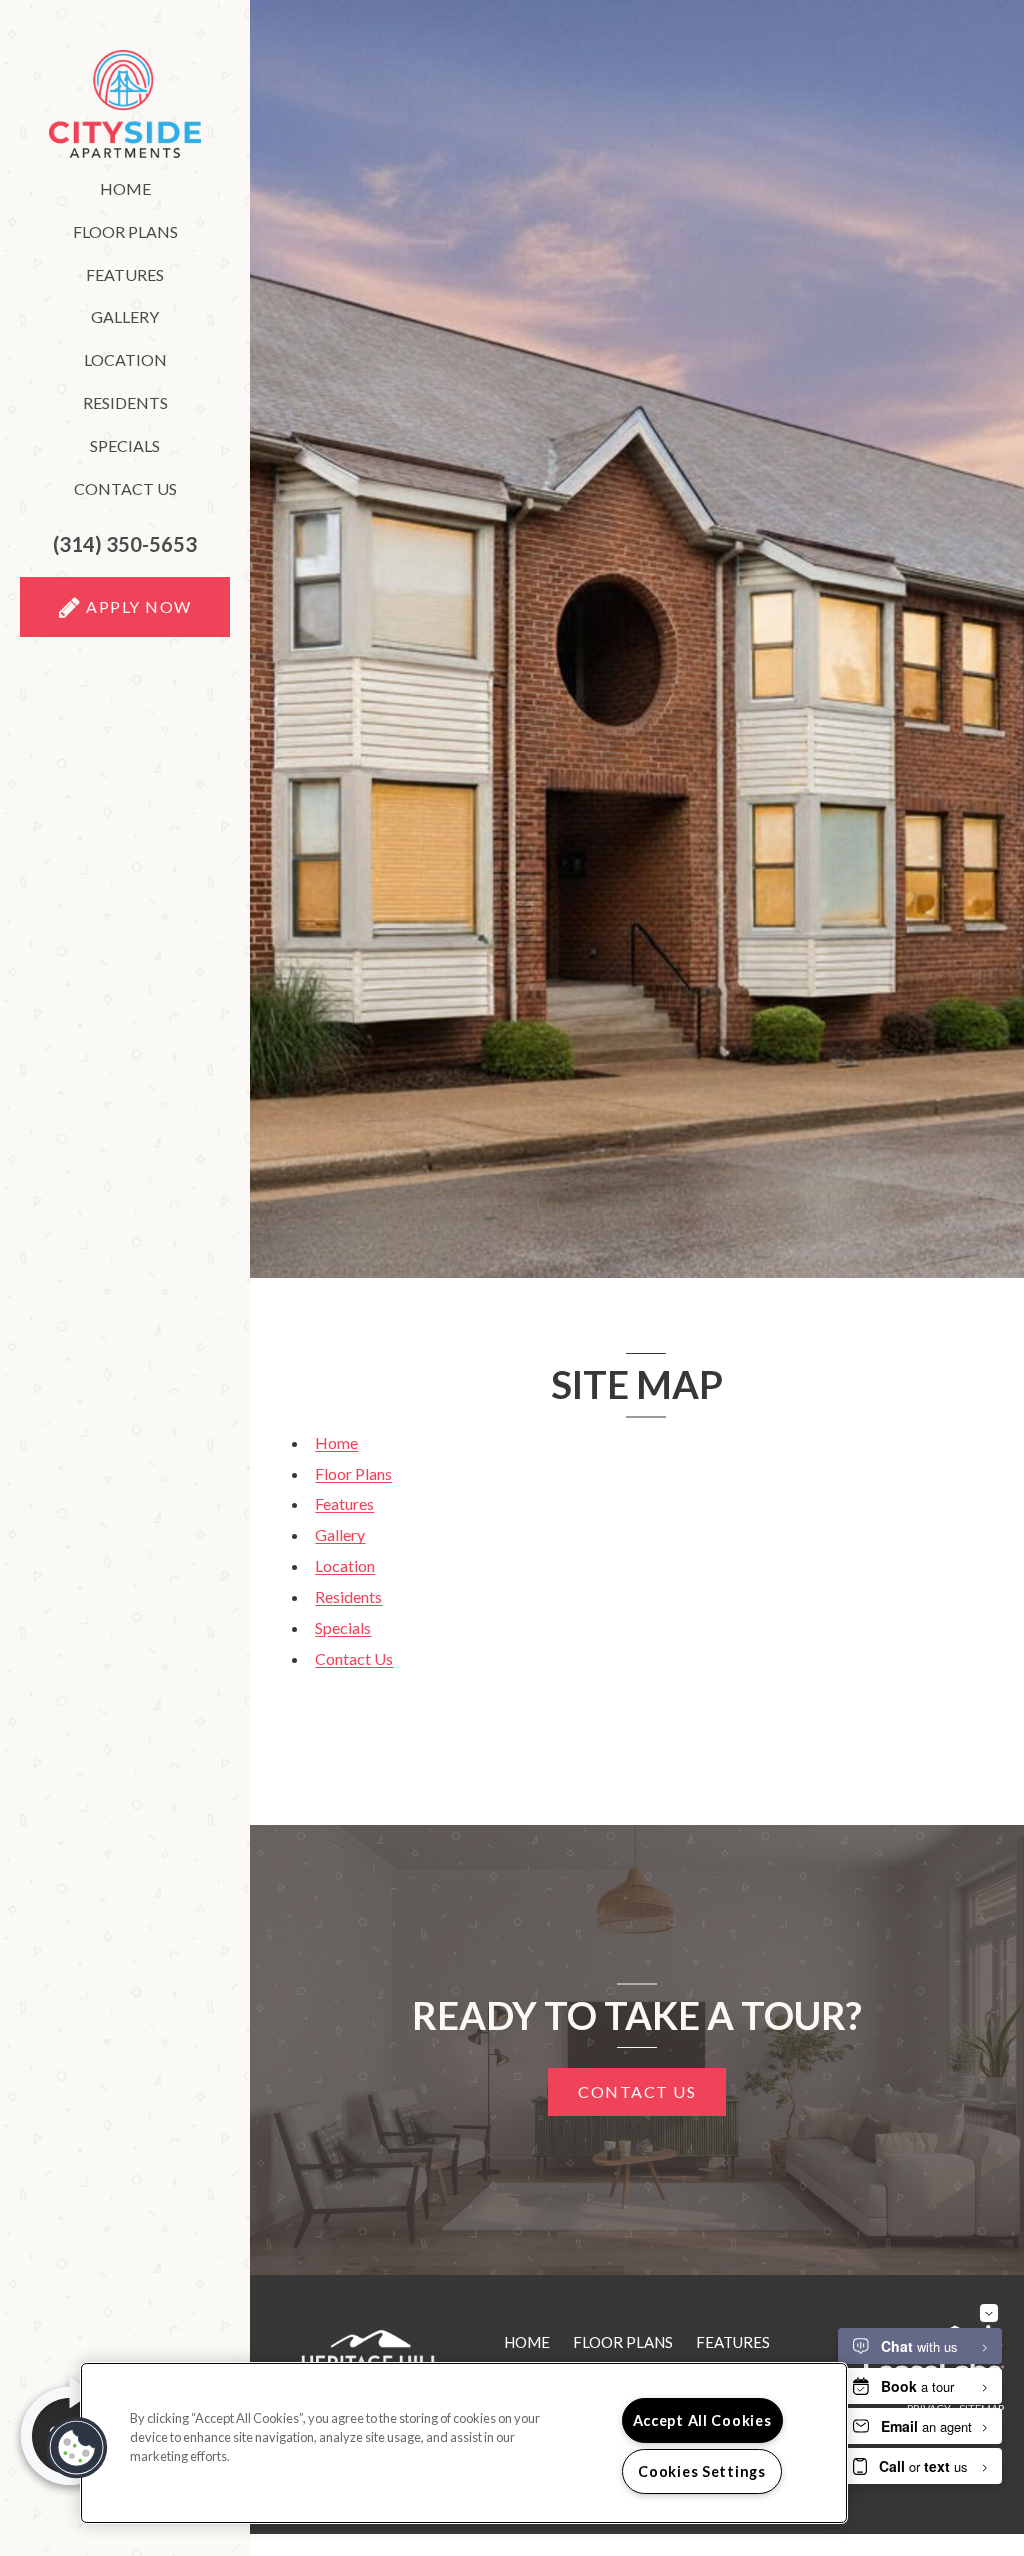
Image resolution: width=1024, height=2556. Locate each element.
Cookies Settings (702, 2471)
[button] (125, 544)
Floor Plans (125, 231)
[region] (464, 2443)
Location (125, 359)
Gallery (125, 316)
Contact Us (125, 488)
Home (125, 188)
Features (125, 274)
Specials (125, 445)
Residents (156, 407)
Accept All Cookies (702, 2420)
